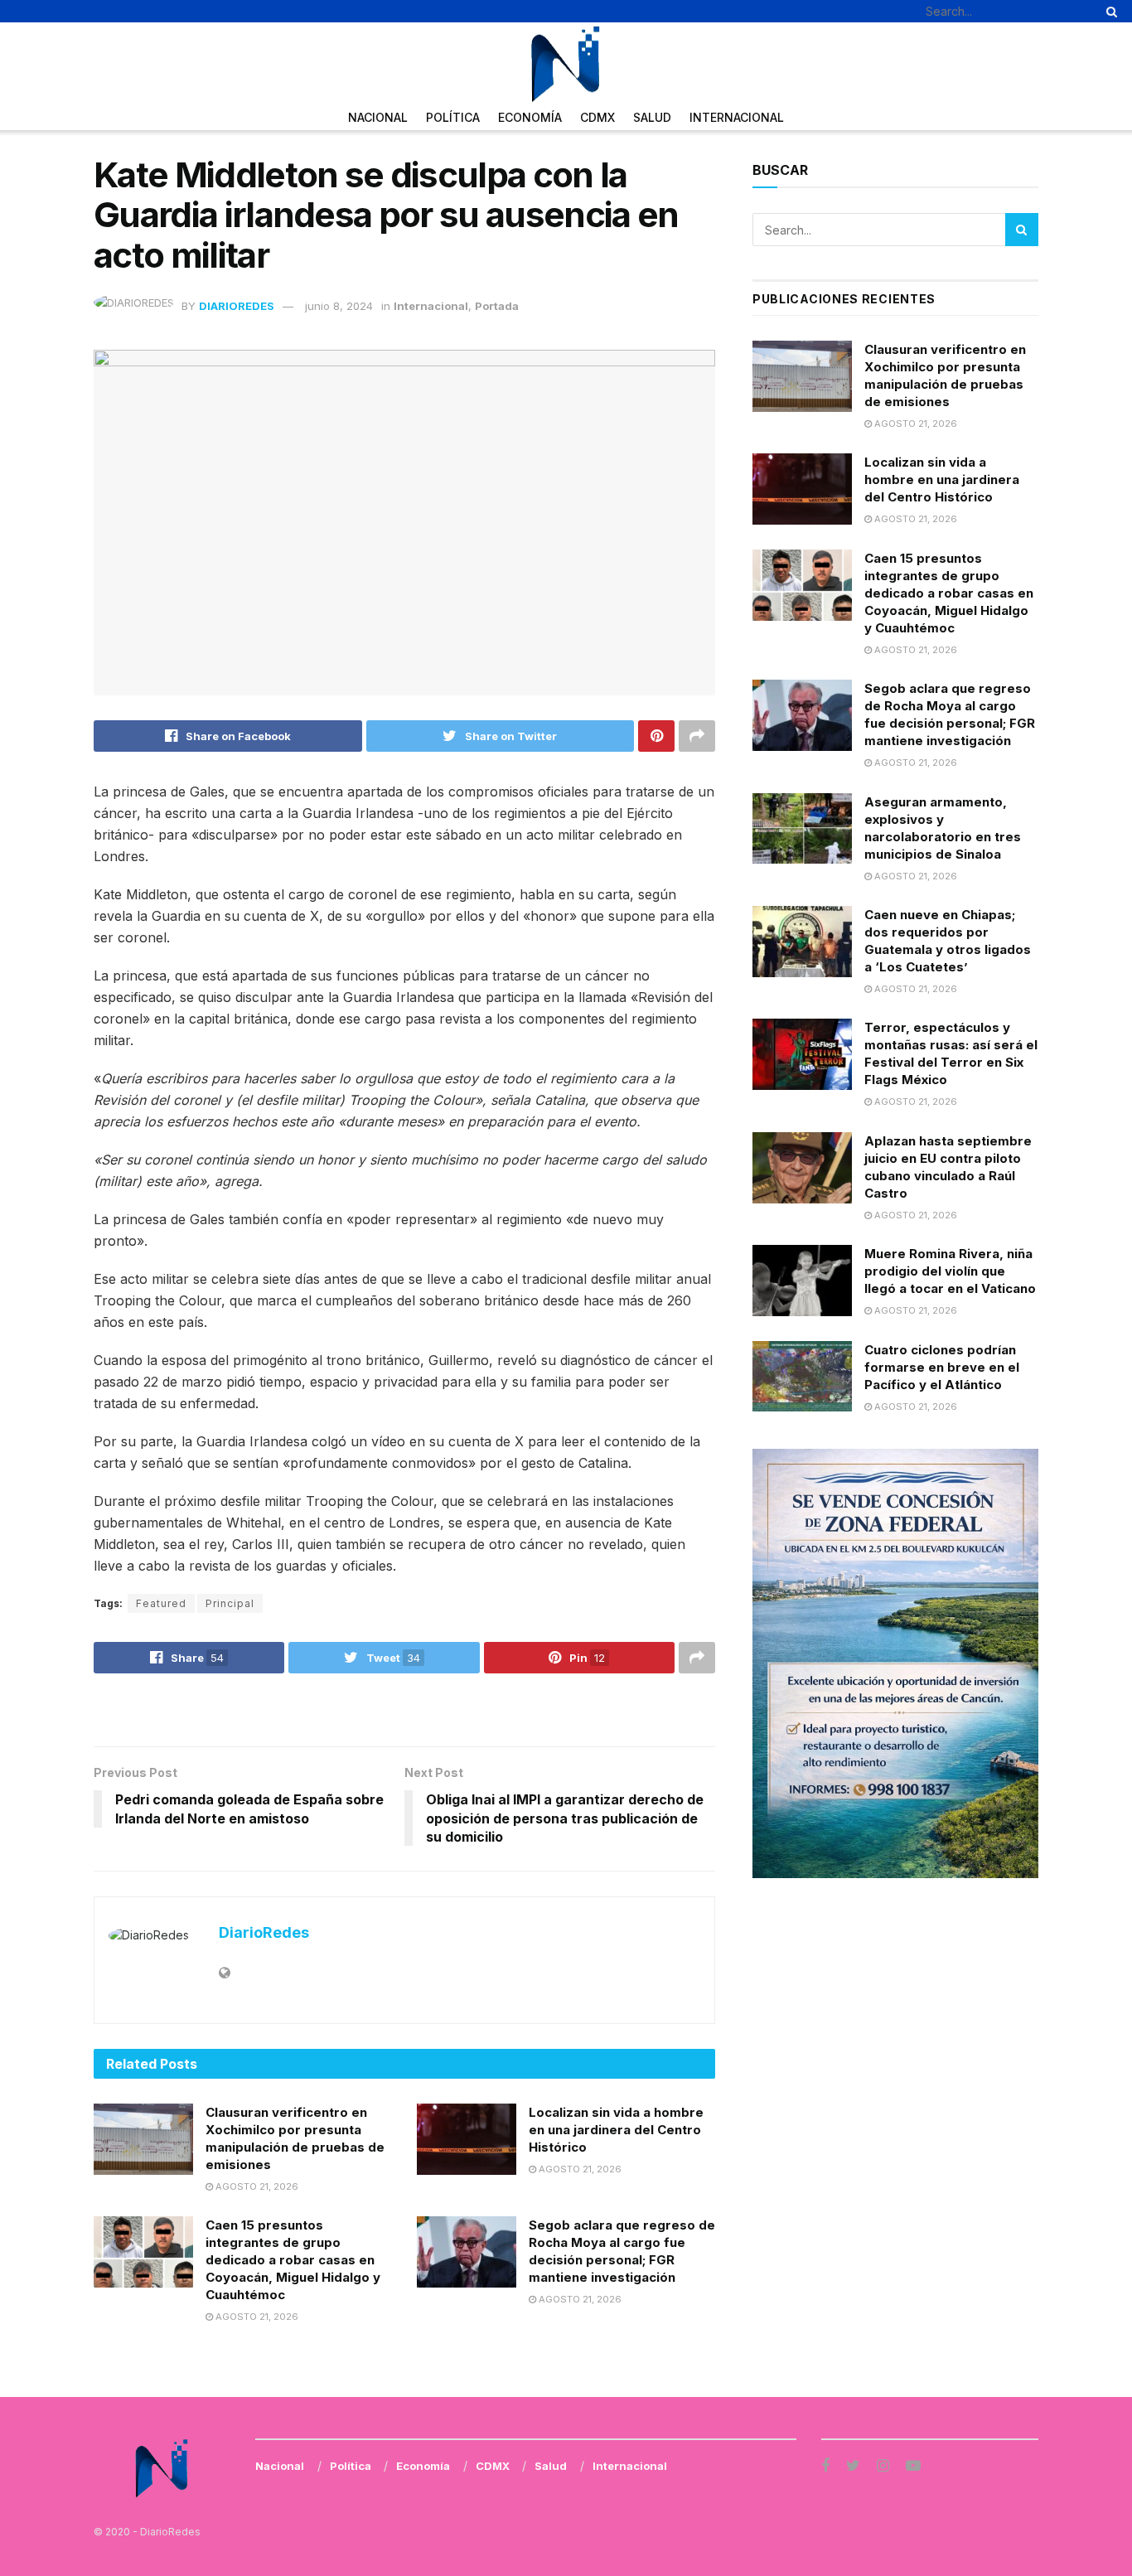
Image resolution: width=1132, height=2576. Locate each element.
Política (453, 117)
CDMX (597, 117)
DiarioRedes (237, 306)
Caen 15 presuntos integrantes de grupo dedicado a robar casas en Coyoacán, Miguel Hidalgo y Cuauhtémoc (293, 2260)
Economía (530, 117)
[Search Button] (1109, 11)
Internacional (737, 117)
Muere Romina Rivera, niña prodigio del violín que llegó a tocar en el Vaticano (950, 1271)
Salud (652, 117)
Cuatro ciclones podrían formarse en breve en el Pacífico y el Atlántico (942, 1367)
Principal (230, 1603)
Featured (161, 1603)
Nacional (378, 117)
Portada (497, 306)
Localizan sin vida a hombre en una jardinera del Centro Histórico (616, 2130)
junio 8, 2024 (339, 306)
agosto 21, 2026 (256, 2186)
